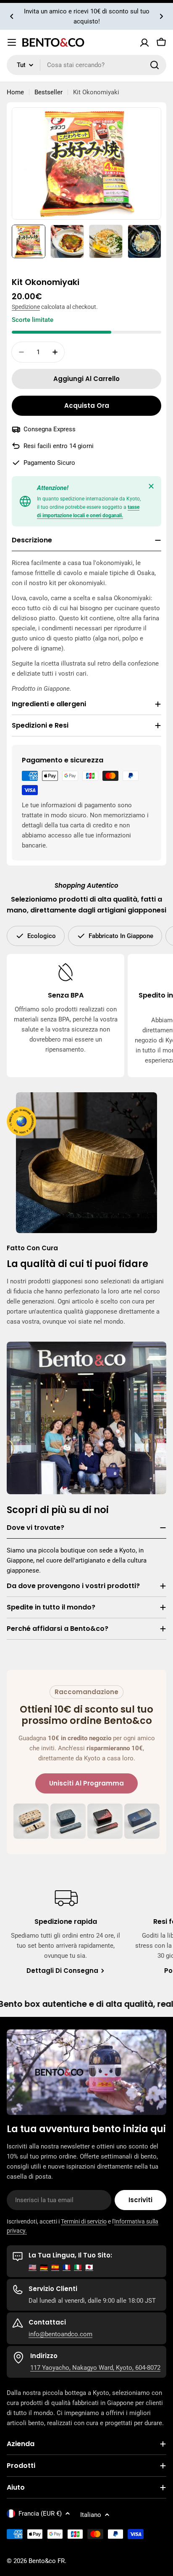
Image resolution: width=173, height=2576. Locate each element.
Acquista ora (87, 406)
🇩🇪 (44, 2267)
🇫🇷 (67, 2267)
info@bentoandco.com (60, 2334)
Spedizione (26, 307)
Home (15, 92)
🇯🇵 (89, 2267)
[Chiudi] (151, 486)
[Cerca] (155, 65)
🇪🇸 (55, 2267)
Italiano (91, 2515)
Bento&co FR (47, 2561)
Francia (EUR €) (40, 2514)
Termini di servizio (84, 2221)
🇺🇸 (33, 2267)
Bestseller (48, 92)
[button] (12, 16)
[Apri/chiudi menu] (12, 42)
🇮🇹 (78, 2267)
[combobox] (86, 65)
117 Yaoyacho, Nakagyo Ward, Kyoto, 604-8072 (95, 2368)
